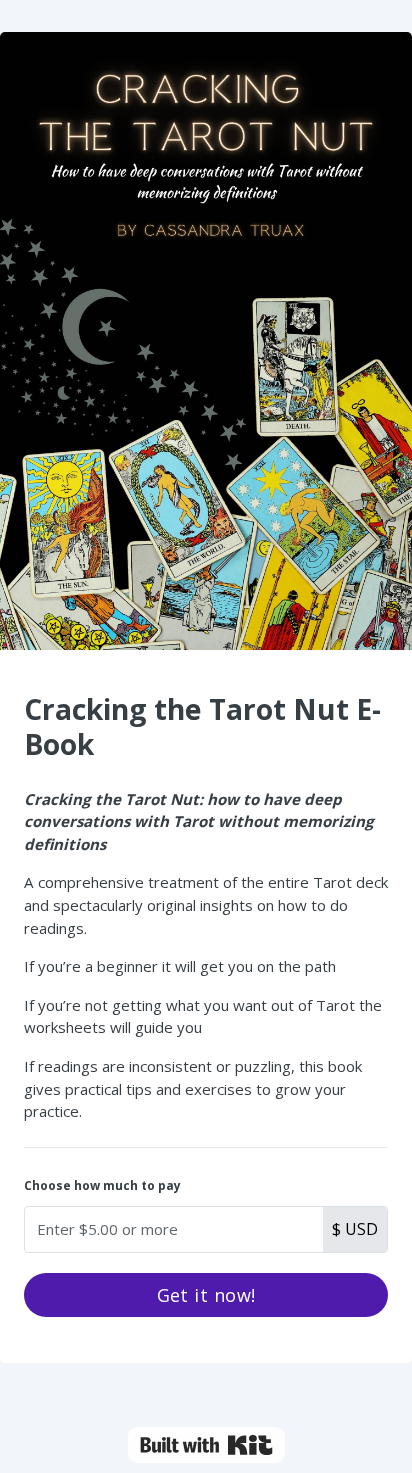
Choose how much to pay (102, 1185)
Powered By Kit (206, 1445)
